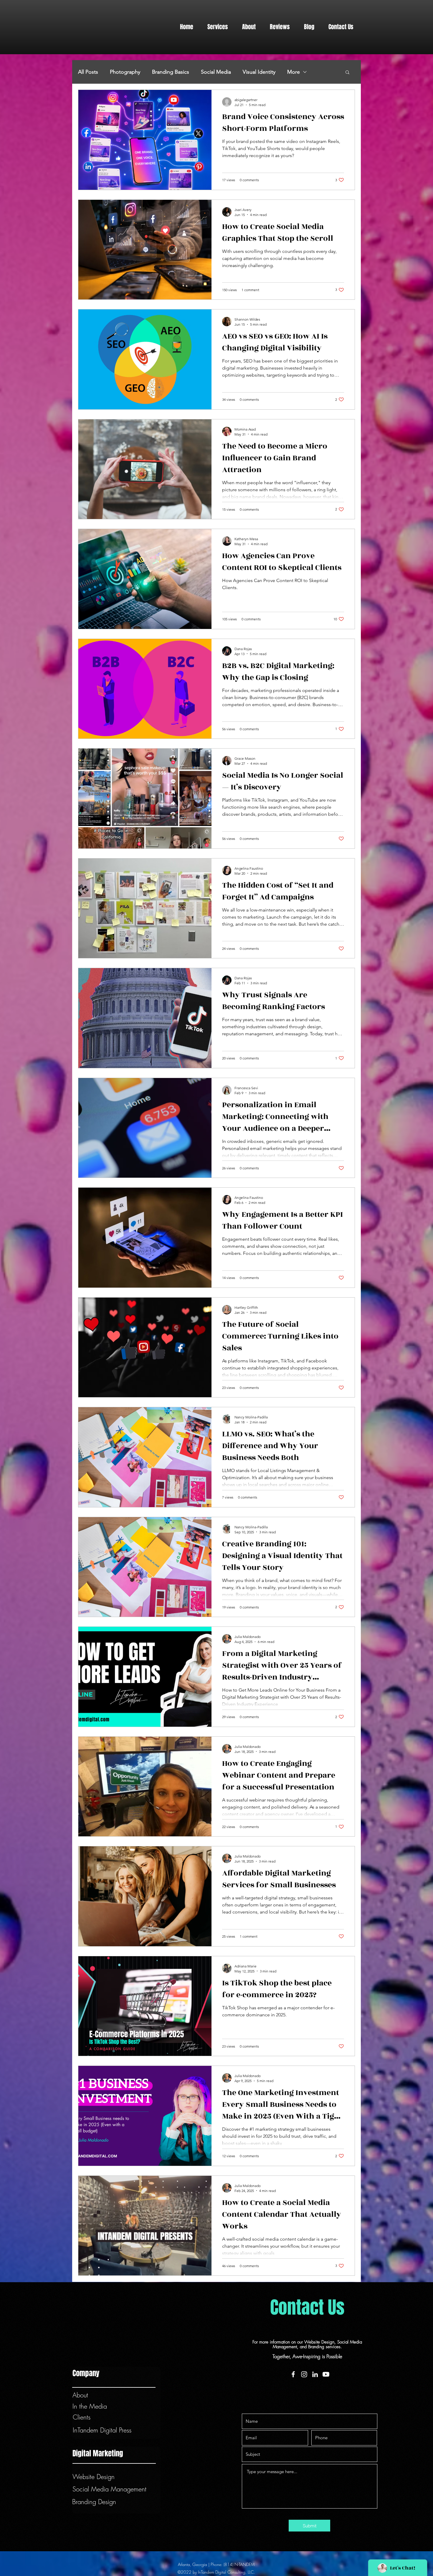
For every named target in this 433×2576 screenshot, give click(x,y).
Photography (125, 72)
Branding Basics (171, 72)
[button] (218, 27)
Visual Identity (259, 72)
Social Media (216, 72)
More (294, 72)
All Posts (88, 72)
